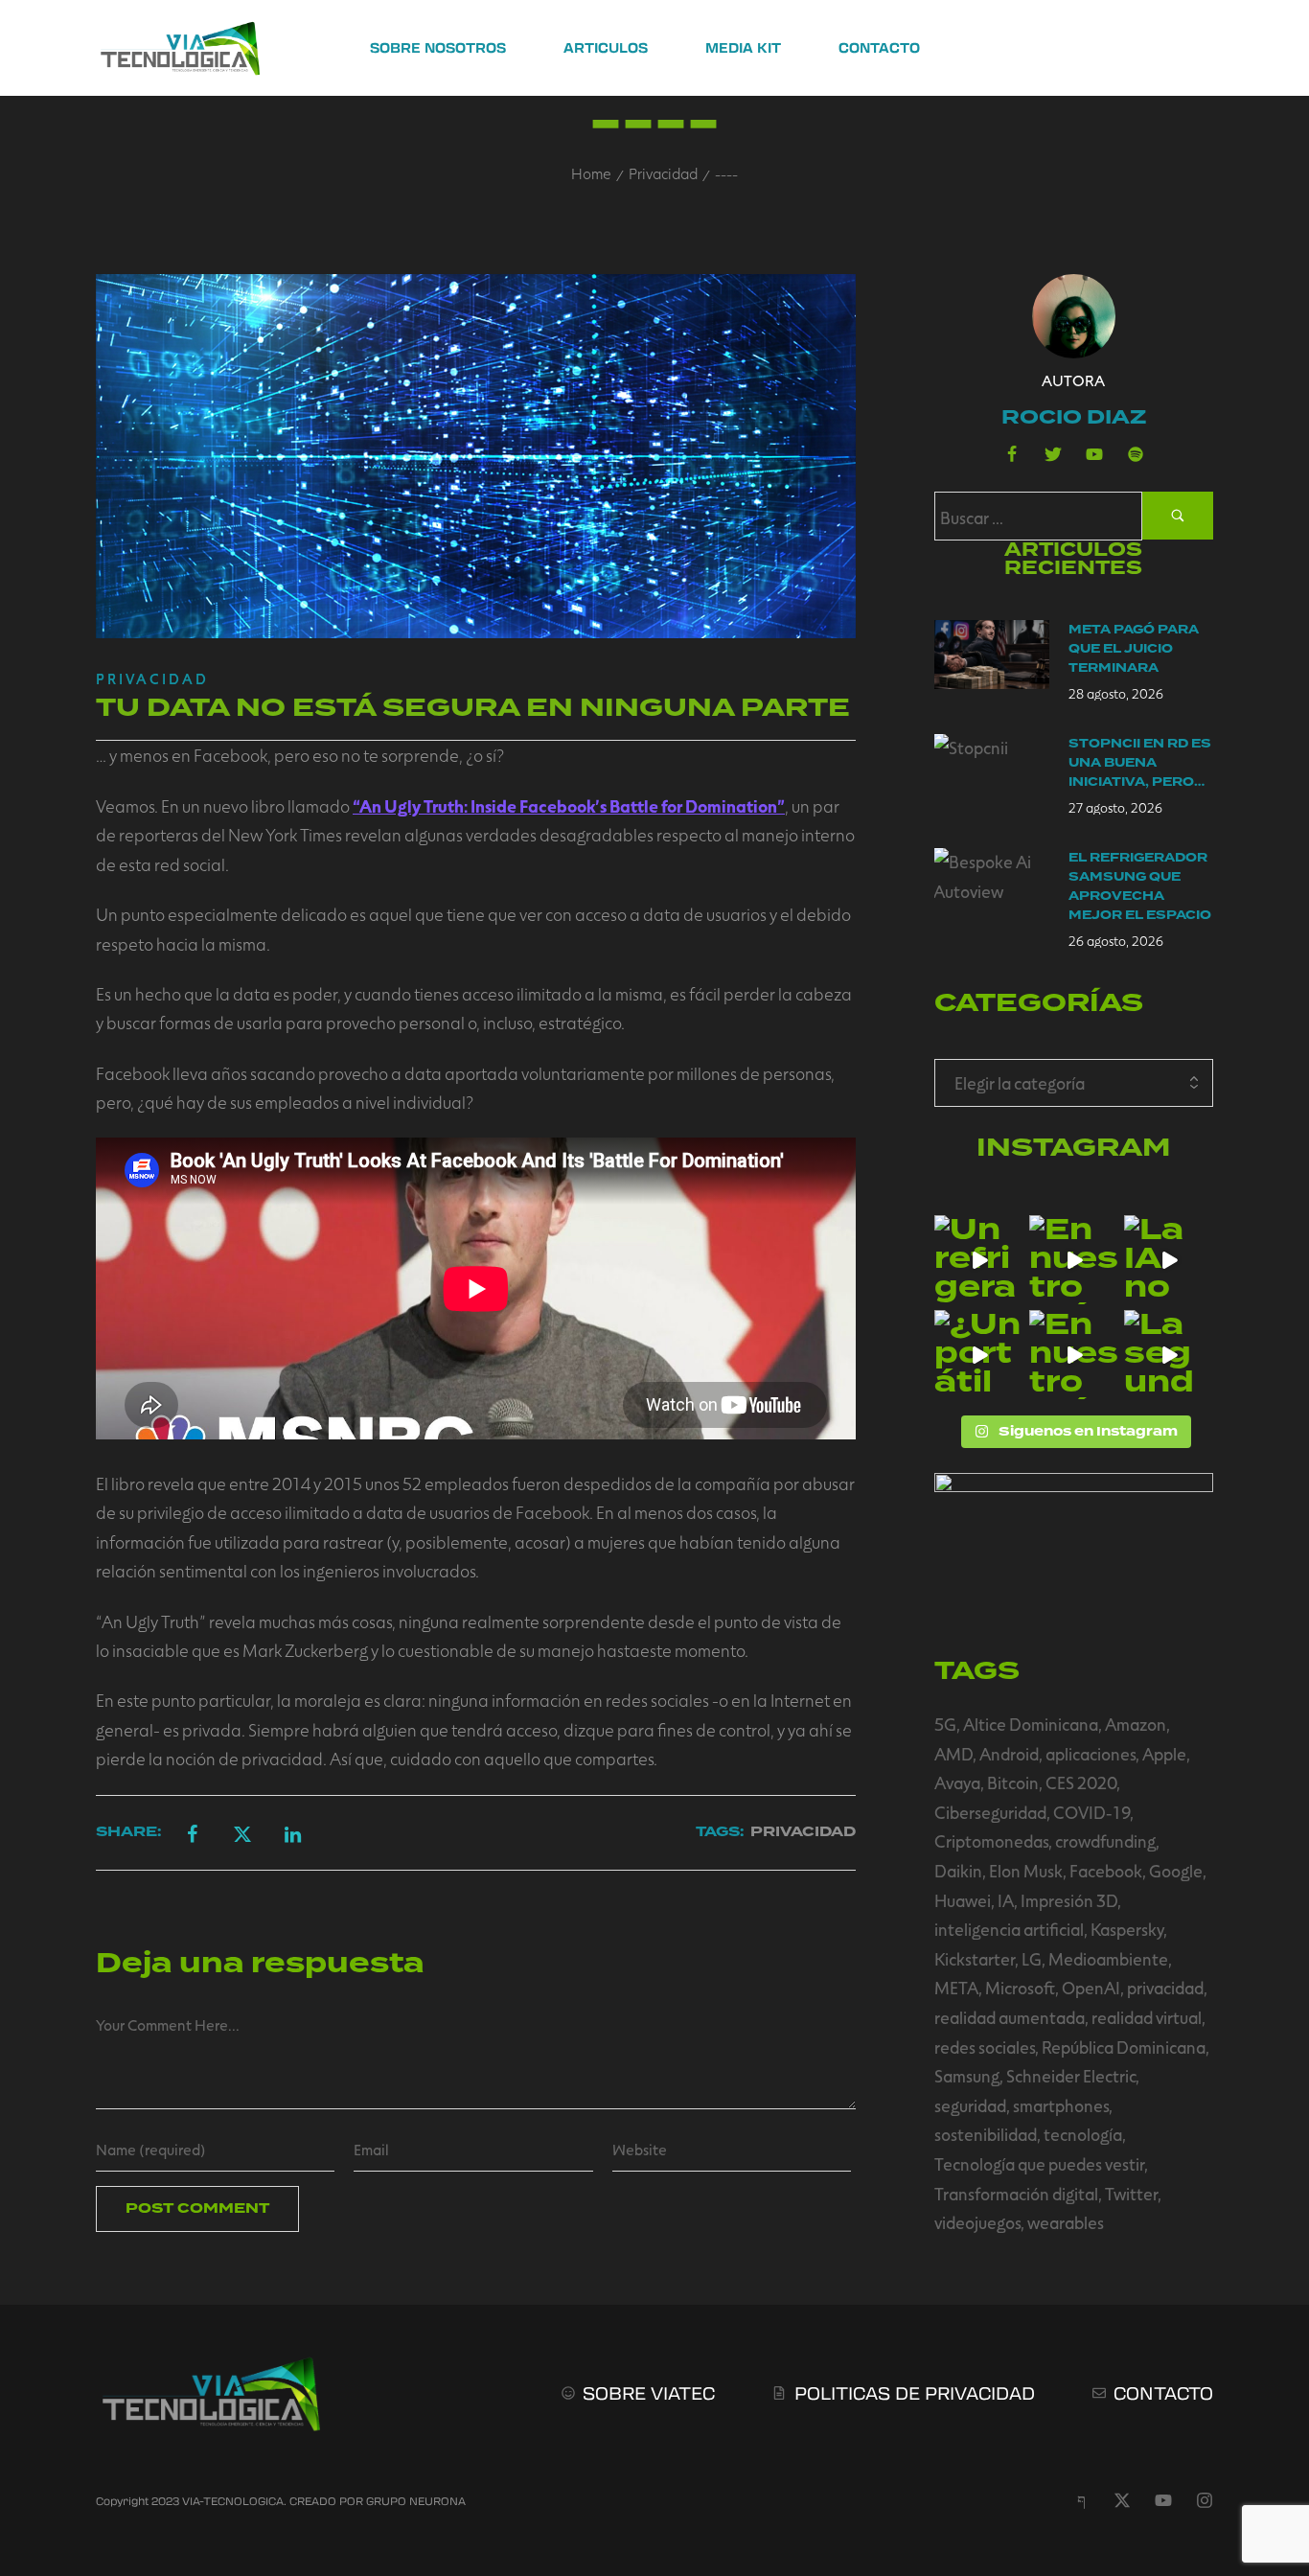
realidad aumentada (1010, 2017)
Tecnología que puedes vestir (1039, 2164)
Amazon (1136, 1724)
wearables (1066, 2222)
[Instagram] (1205, 2500)
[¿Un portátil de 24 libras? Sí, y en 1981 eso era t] (979, 1355)
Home (591, 173)
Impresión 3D (1069, 1900)
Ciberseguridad (990, 1812)
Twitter (1131, 2194)
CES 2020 (1081, 1782)
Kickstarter (975, 1959)
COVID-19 (1091, 1812)
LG (1032, 1959)
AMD (953, 1754)
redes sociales (985, 2047)
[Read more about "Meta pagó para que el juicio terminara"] (992, 655)
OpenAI (1091, 1988)
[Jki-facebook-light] (1081, 2500)
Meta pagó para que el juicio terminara (1134, 649)
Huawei (963, 1900)
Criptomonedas (991, 1841)
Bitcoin (1013, 1782)
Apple (1164, 1754)
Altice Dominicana (1031, 1724)
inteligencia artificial (1009, 1929)
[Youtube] (1094, 454)
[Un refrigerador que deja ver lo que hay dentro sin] (979, 1260)
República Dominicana (1124, 2047)
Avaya (957, 1782)
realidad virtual (1147, 2017)
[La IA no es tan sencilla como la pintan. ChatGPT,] (1169, 1260)
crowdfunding (1105, 1841)
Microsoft (1020, 1988)
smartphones (1061, 2105)
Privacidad (663, 173)
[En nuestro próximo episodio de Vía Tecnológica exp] (1074, 1260)
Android (1009, 1754)
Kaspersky (1127, 1929)
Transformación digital (1016, 2194)
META (956, 1988)
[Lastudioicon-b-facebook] (1012, 454)
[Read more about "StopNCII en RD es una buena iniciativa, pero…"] (992, 769)
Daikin (958, 1871)
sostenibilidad (986, 2134)
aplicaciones (1091, 1754)
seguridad (970, 2105)
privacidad (1165, 1988)
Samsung (967, 2076)
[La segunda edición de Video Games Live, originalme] (1169, 1355)
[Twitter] (1053, 454)
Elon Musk (1026, 1871)
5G (945, 1724)
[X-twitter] (1122, 2500)
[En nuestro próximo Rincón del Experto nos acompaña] (1074, 1355)
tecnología (1083, 2134)
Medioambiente (1108, 1959)
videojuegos (977, 2222)
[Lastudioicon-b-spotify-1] (1136, 454)
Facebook (1106, 1871)
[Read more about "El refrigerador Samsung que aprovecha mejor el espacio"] (992, 883)
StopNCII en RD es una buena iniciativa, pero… (1140, 763)
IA (1006, 1900)
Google (1176, 1871)
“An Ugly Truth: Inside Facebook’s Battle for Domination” (569, 806)
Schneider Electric (1071, 2076)
